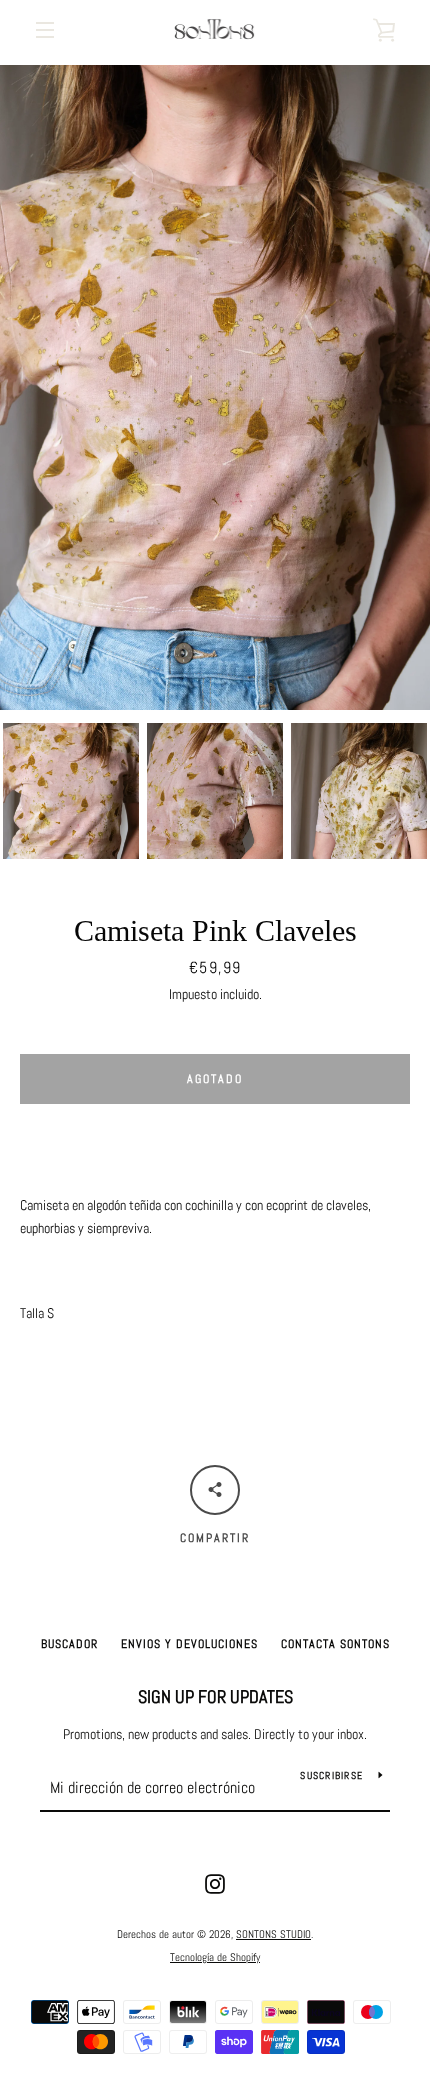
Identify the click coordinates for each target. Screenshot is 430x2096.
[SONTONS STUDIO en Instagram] (215, 1883)
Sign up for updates (215, 1696)
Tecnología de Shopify (215, 1957)
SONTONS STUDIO (273, 1934)
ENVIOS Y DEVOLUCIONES (189, 1644)
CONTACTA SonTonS (335, 1644)
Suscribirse (331, 1775)
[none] (71, 791)
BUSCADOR (69, 1644)
